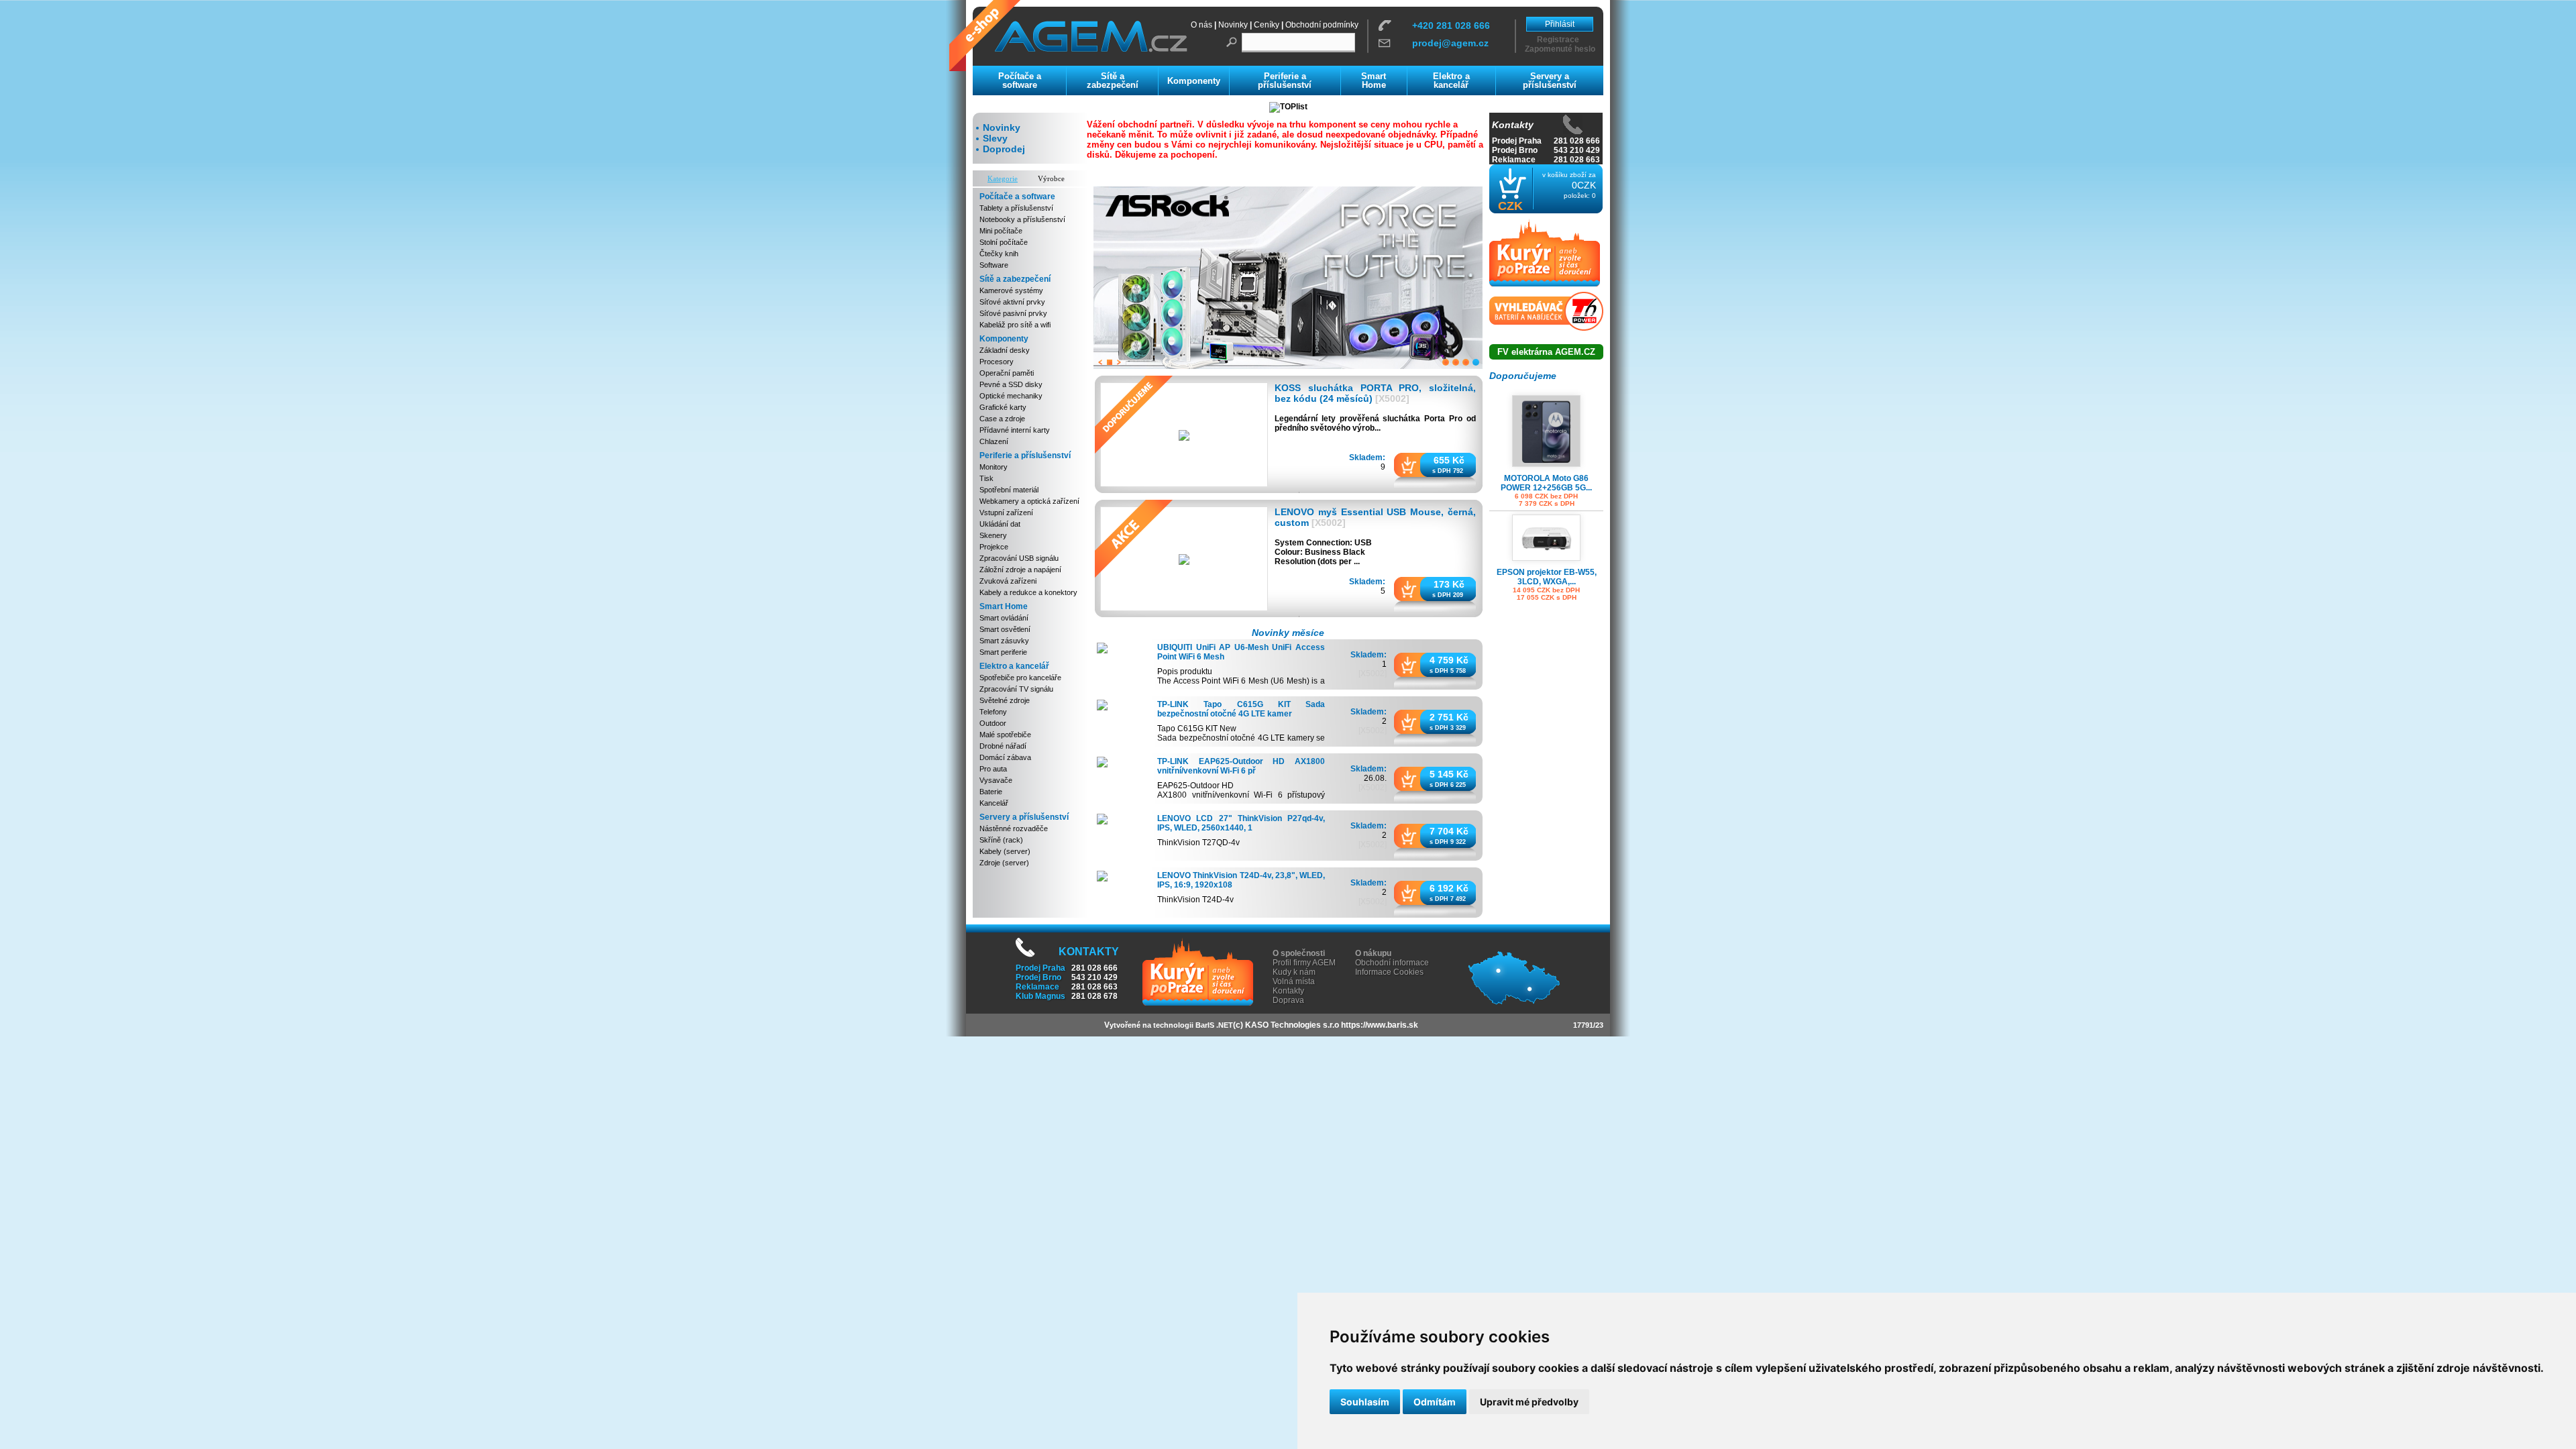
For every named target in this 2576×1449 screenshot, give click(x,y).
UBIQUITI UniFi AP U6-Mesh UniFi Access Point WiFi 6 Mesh (1241, 652)
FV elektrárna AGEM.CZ (1546, 352)
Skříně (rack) (1001, 840)
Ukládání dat (1000, 524)
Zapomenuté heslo (1560, 49)
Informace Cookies (1389, 972)
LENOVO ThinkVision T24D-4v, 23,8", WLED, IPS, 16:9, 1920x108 (1241, 880)
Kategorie (1003, 178)
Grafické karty (1003, 407)
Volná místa (1294, 981)
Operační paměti (1007, 373)
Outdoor (993, 723)
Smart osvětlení (1005, 629)
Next (1119, 362)
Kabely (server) (1005, 851)
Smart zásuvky (1004, 641)
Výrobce (1051, 178)
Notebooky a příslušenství (1022, 219)
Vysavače (996, 780)
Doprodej (1004, 149)
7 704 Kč (1449, 830)
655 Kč (1449, 460)
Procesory (997, 362)
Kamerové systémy (1011, 290)
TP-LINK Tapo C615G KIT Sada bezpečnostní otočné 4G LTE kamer (1241, 709)
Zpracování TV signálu (1016, 689)
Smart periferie (1003, 652)
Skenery (993, 535)
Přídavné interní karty (1015, 430)
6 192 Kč (1449, 888)
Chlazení (994, 441)
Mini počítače (1001, 231)
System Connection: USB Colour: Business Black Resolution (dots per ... (1323, 551)
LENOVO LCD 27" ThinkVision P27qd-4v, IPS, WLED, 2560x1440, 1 (1241, 823)
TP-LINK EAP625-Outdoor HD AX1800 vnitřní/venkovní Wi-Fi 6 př (1241, 766)
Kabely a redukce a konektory (1028, 592)
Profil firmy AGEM (1304, 963)
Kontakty (1288, 991)
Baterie (991, 792)
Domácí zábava (1005, 757)
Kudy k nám (1294, 972)
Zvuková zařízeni (1008, 581)
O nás (1201, 25)
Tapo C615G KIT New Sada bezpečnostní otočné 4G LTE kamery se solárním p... (1241, 738)
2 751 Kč (1449, 716)
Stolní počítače (1004, 242)
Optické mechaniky (1011, 396)
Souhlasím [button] (1365, 1402)
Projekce (994, 547)
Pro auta (993, 769)
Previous (1100, 362)
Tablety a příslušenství (1016, 208)
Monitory (994, 467)
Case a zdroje (1002, 419)
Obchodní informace (1392, 963)
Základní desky (1005, 350)
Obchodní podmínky (1322, 25)
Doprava (1288, 1000)
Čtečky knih (999, 254)
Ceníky (1267, 25)
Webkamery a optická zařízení (1029, 501)
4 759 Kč (1449, 659)
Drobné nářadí (1003, 746)
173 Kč (1449, 584)
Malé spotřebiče (1005, 735)
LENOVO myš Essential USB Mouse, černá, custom (1375, 517)
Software (994, 265)
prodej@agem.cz (1450, 43)
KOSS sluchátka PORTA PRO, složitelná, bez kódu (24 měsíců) (1375, 393)
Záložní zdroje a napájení (1020, 570)
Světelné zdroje (1005, 700)
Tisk (986, 478)
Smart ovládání (1004, 618)
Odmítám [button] (1435, 1402)
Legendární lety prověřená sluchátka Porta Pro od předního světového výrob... (1375, 423)
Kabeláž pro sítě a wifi (1015, 325)
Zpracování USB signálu (1019, 558)
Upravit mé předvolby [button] (1529, 1402)
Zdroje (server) (1004, 863)
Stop (1110, 362)
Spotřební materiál (1009, 490)
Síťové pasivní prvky (1013, 313)
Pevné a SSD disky (1011, 384)
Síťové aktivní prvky (1012, 302)
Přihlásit (1560, 24)
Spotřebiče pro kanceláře (1020, 678)
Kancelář (994, 803)
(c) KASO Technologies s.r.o (1286, 1025)
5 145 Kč (1449, 773)
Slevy (995, 138)
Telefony (993, 712)
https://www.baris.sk (1380, 1025)
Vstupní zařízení (1006, 513)
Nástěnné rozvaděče (1014, 828)
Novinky (1233, 25)
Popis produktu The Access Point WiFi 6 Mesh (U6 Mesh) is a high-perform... (1241, 681)
